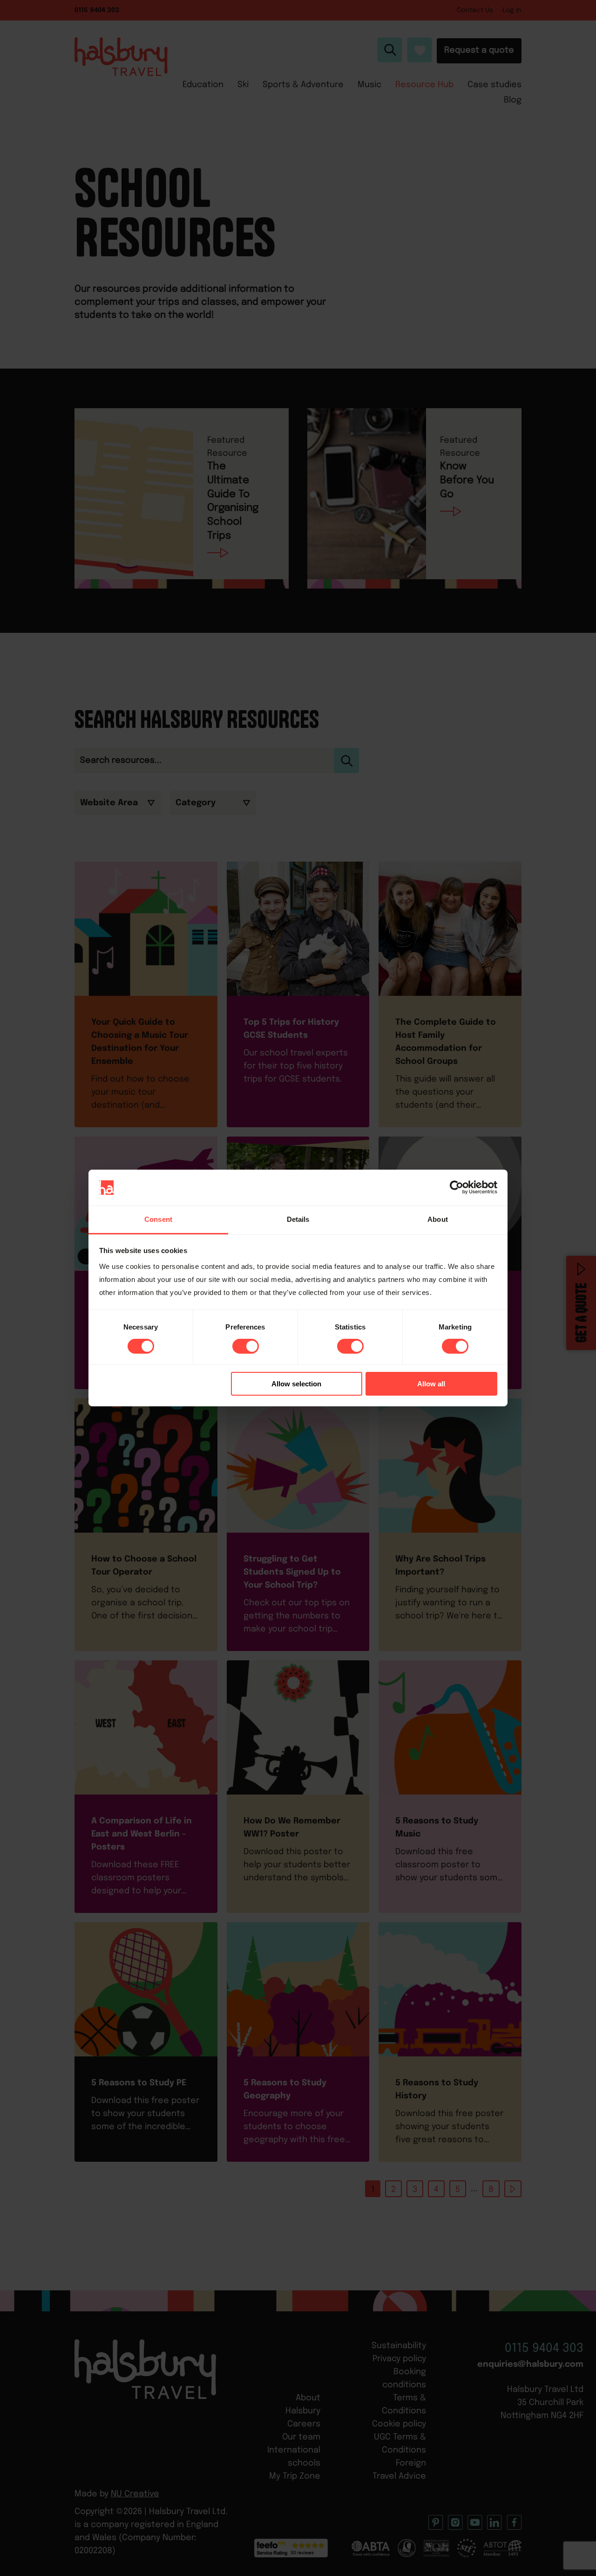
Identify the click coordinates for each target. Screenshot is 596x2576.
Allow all (431, 1384)
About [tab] (438, 1219)
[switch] (246, 1346)
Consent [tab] (158, 1219)
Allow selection (296, 1384)
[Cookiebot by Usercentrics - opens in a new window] (457, 1187)
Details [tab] (298, 1219)
